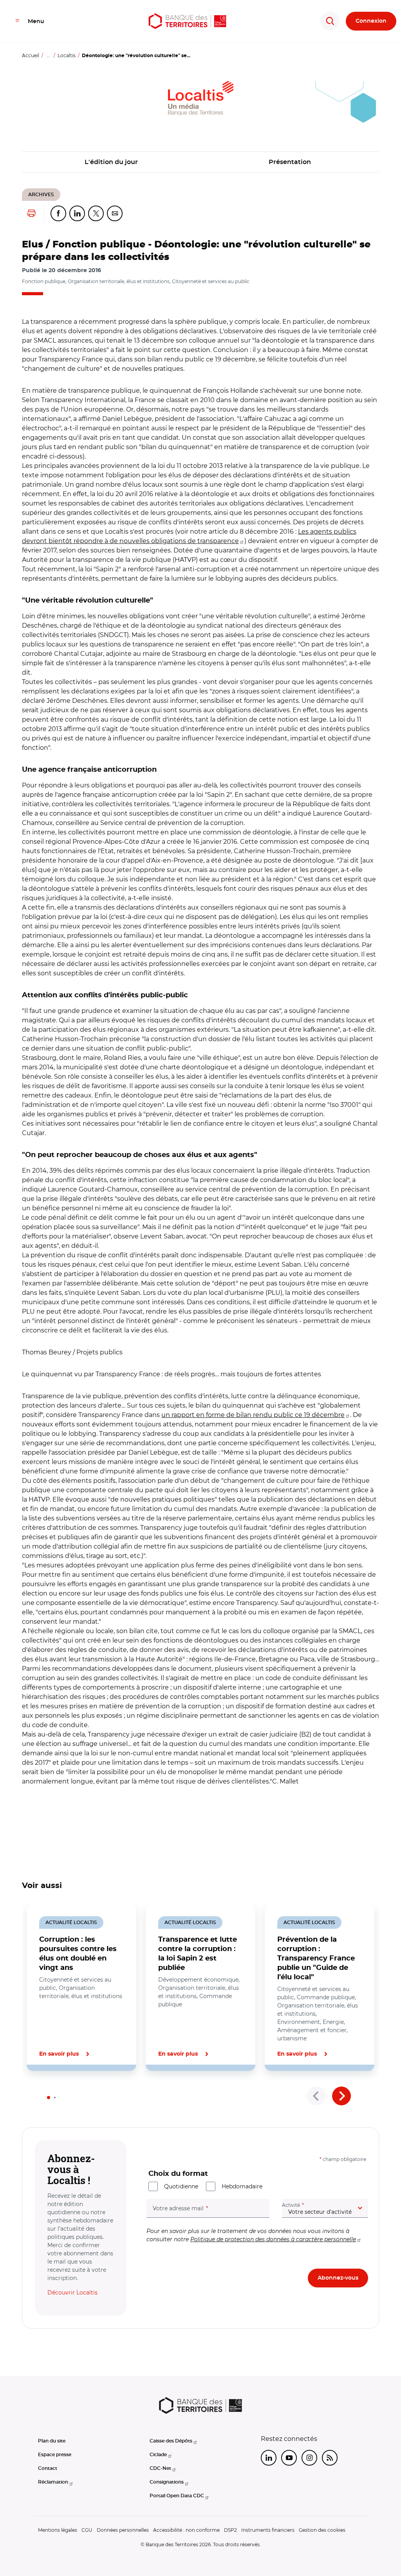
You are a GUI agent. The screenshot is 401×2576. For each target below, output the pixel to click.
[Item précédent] (316, 2096)
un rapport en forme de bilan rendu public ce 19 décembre (253, 1415)
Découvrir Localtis (72, 2293)
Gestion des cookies (322, 2530)
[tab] (49, 2098)
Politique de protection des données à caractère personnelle (273, 2239)
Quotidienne (181, 2186)
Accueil (31, 55)
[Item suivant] (341, 2096)
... (48, 55)
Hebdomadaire (242, 2186)
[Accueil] (188, 21)
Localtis (67, 55)
